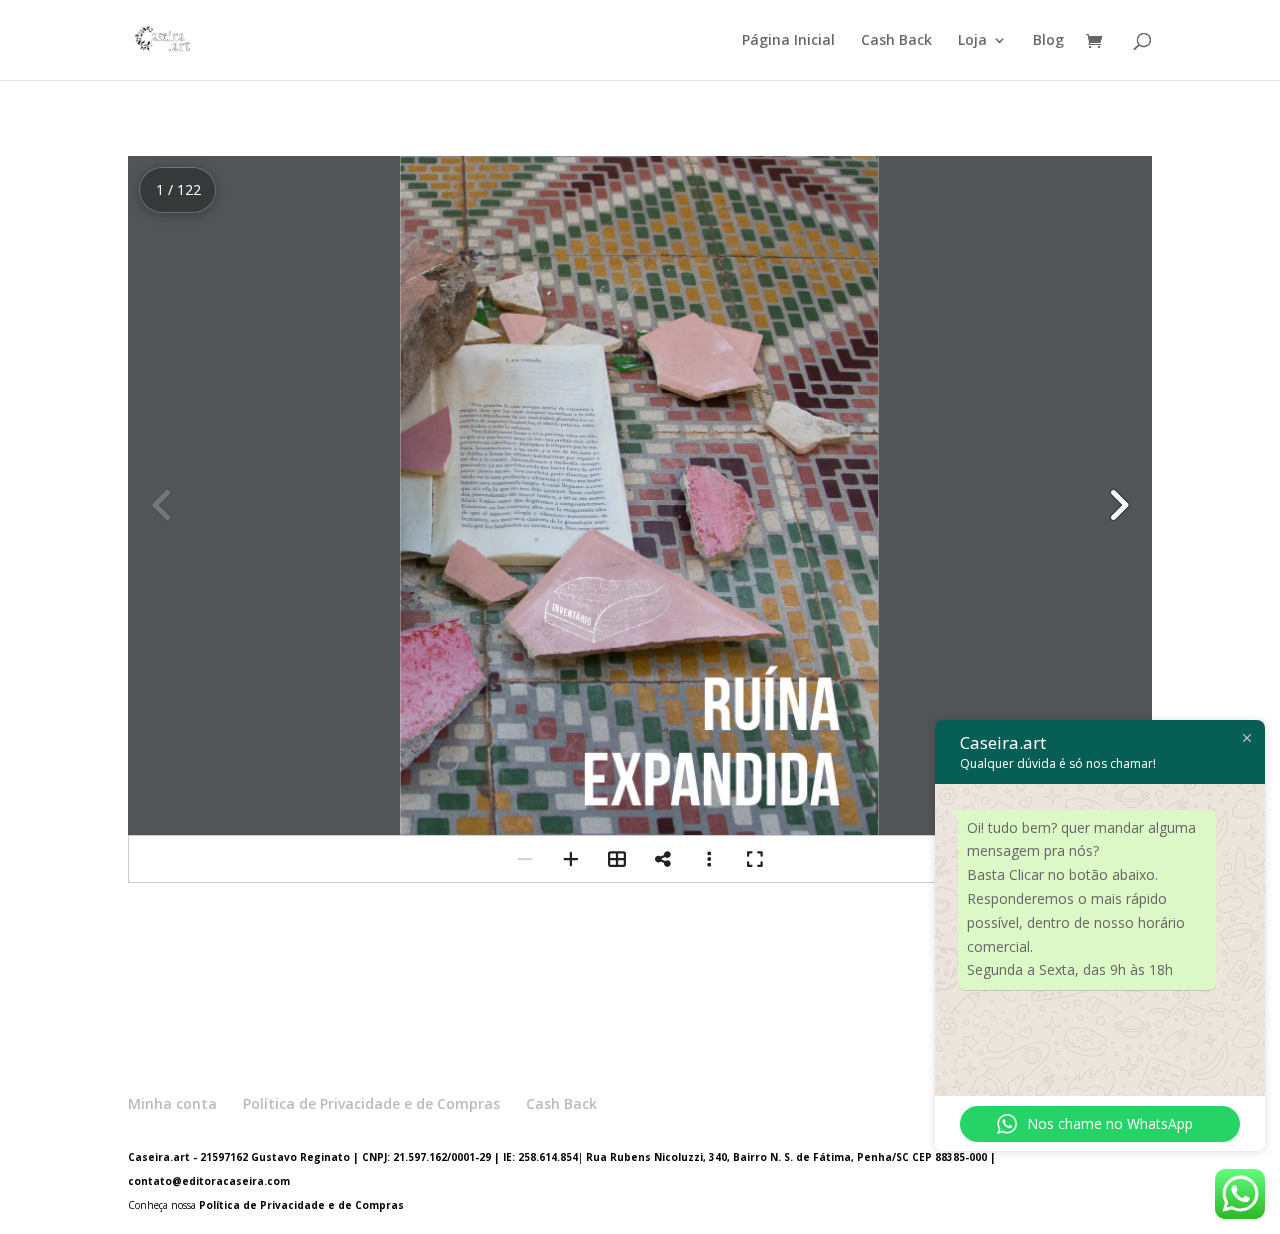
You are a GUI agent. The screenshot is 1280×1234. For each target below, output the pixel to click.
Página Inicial (788, 41)
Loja (972, 41)
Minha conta (172, 1103)
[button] (1118, 505)
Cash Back (896, 41)
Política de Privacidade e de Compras (371, 1103)
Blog (1048, 41)
